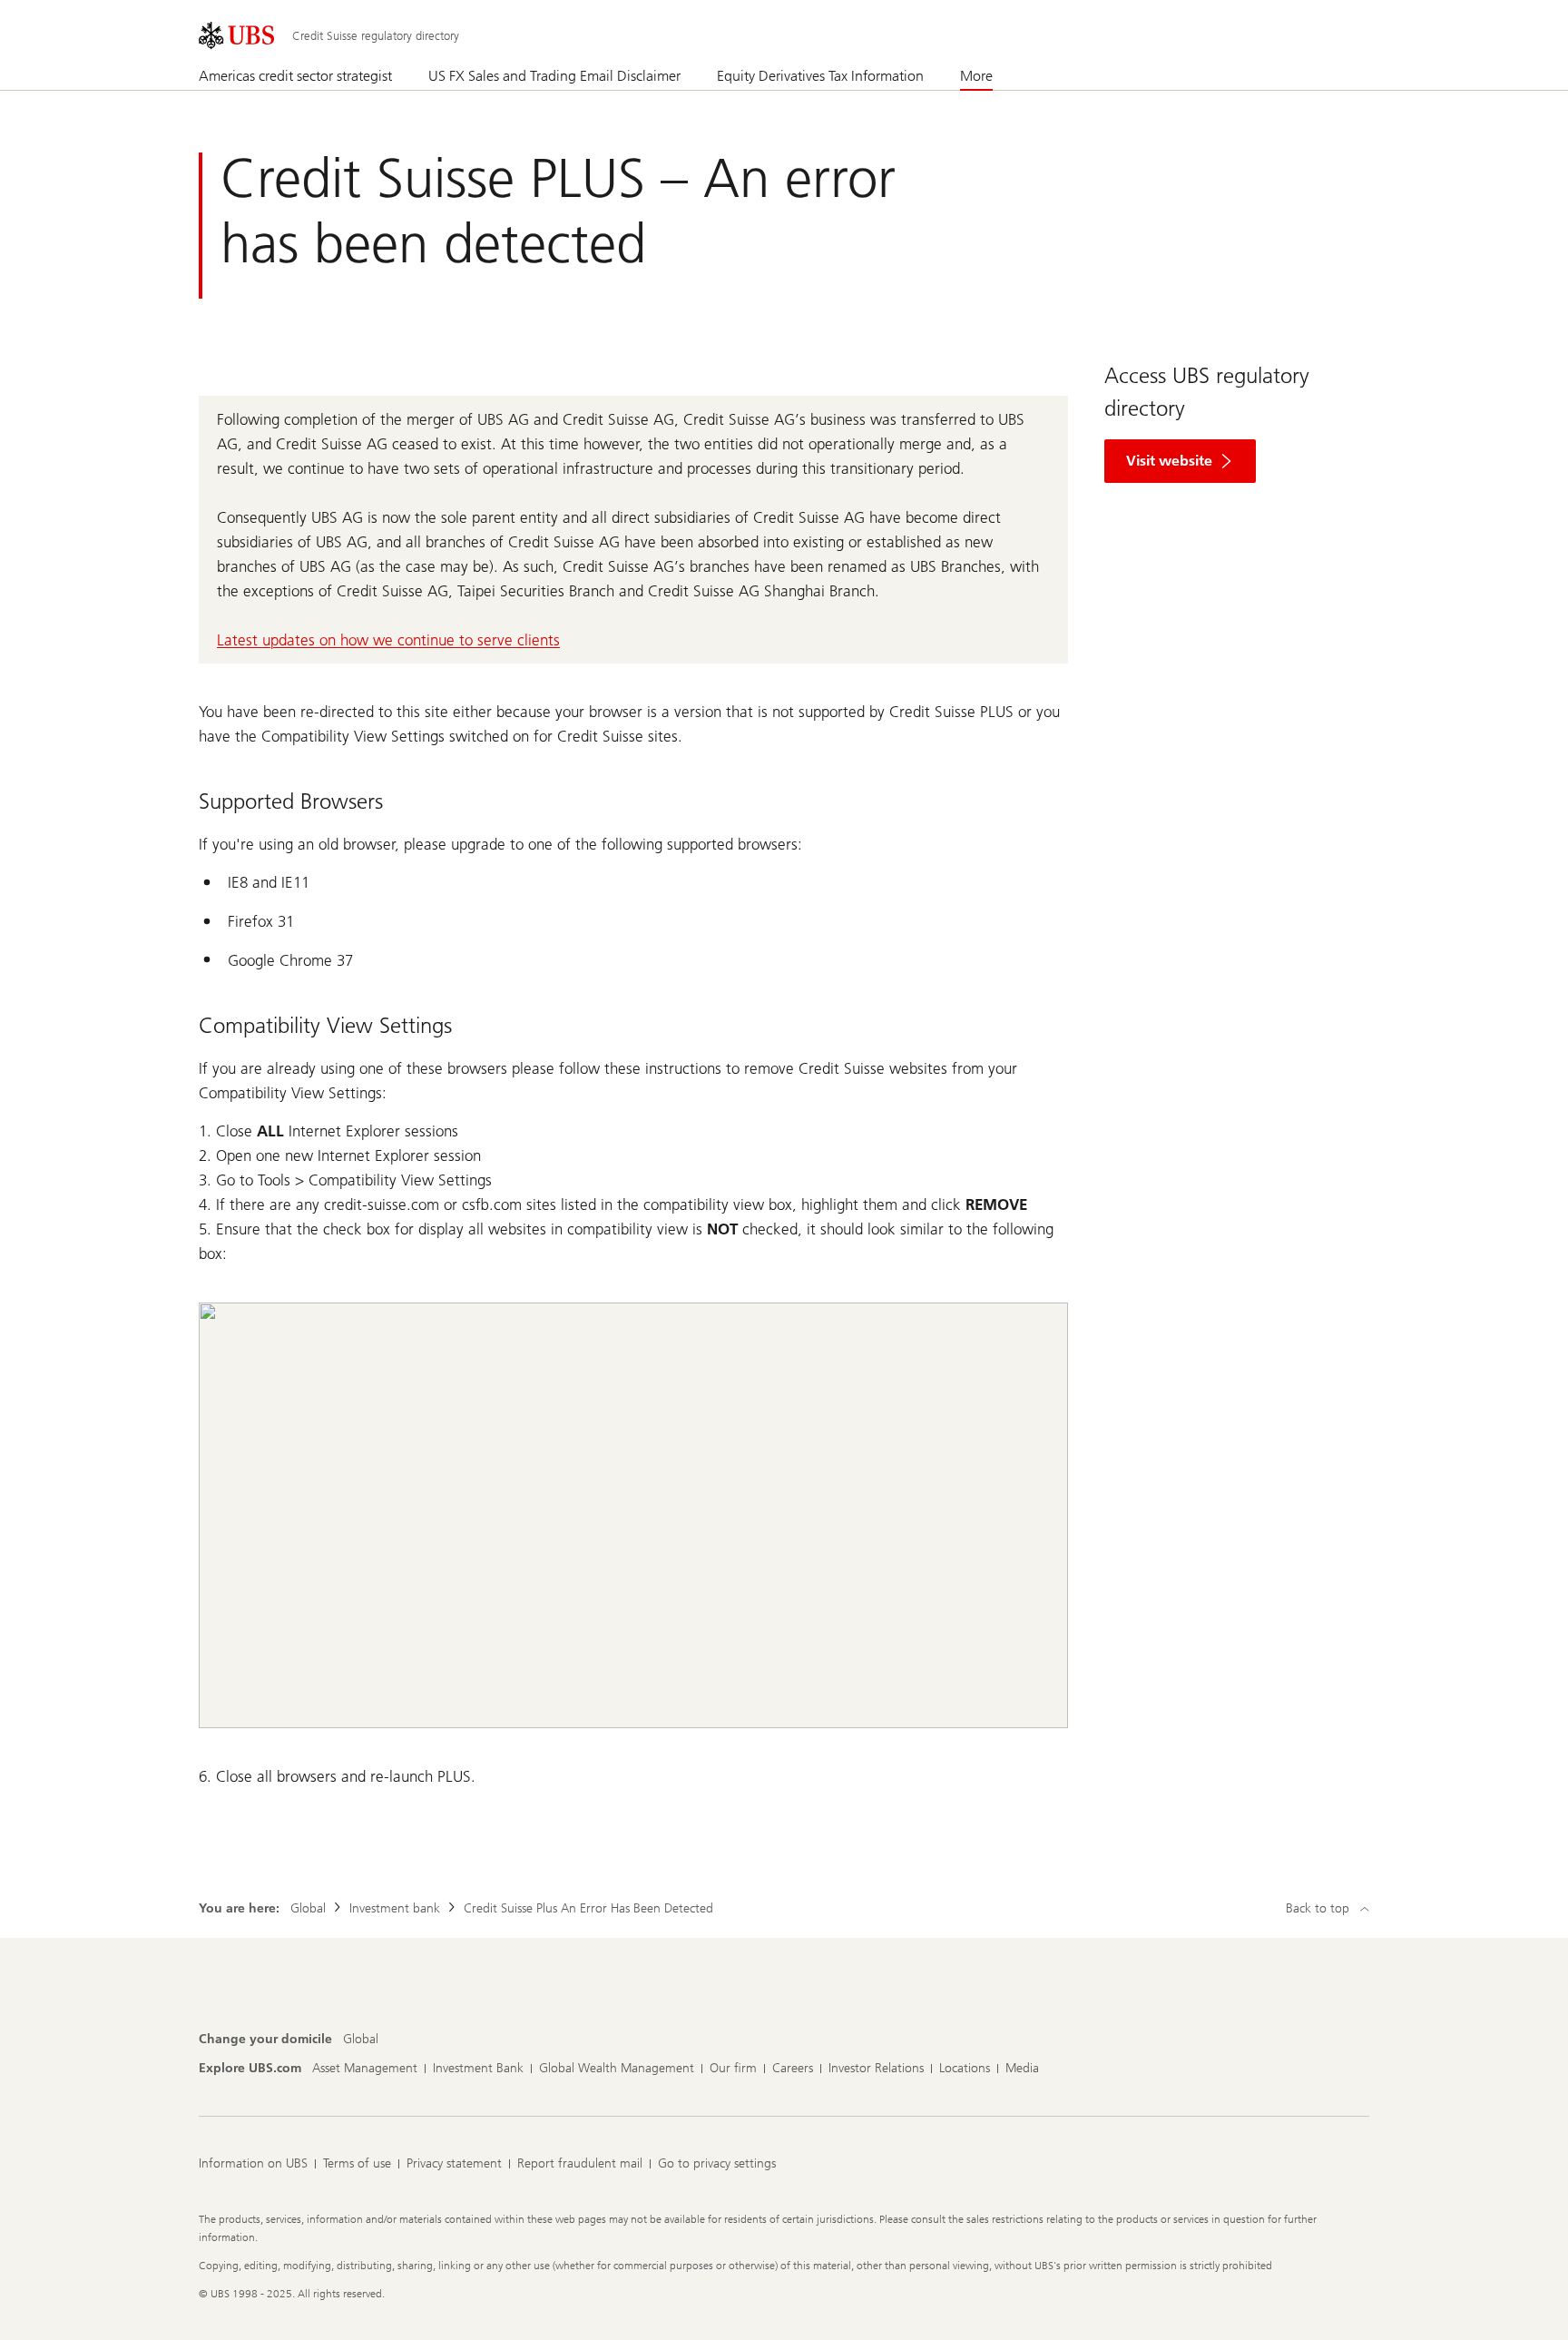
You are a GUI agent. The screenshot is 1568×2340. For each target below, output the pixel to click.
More (976, 76)
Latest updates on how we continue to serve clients (388, 640)
